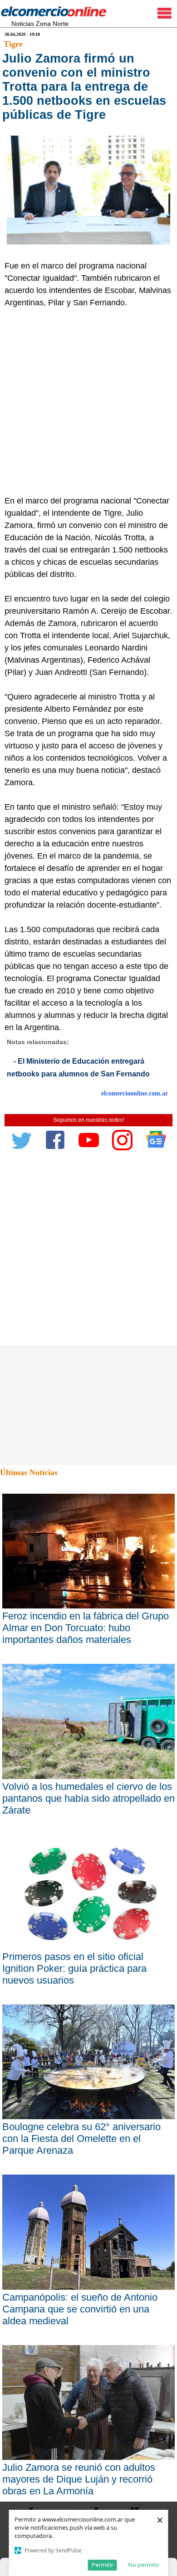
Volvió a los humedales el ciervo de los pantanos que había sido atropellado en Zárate (88, 1798)
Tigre (13, 44)
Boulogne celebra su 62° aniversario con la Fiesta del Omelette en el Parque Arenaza (81, 2139)
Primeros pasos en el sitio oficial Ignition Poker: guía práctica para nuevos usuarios (74, 1968)
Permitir (103, 2565)
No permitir (144, 2565)
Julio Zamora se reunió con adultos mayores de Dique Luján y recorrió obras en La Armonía (79, 2479)
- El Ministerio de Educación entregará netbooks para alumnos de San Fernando (78, 1068)
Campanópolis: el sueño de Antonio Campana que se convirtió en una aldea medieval (80, 2309)
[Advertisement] (88, 402)
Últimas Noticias (29, 1472)
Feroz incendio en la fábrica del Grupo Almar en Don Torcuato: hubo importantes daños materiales (86, 1628)
